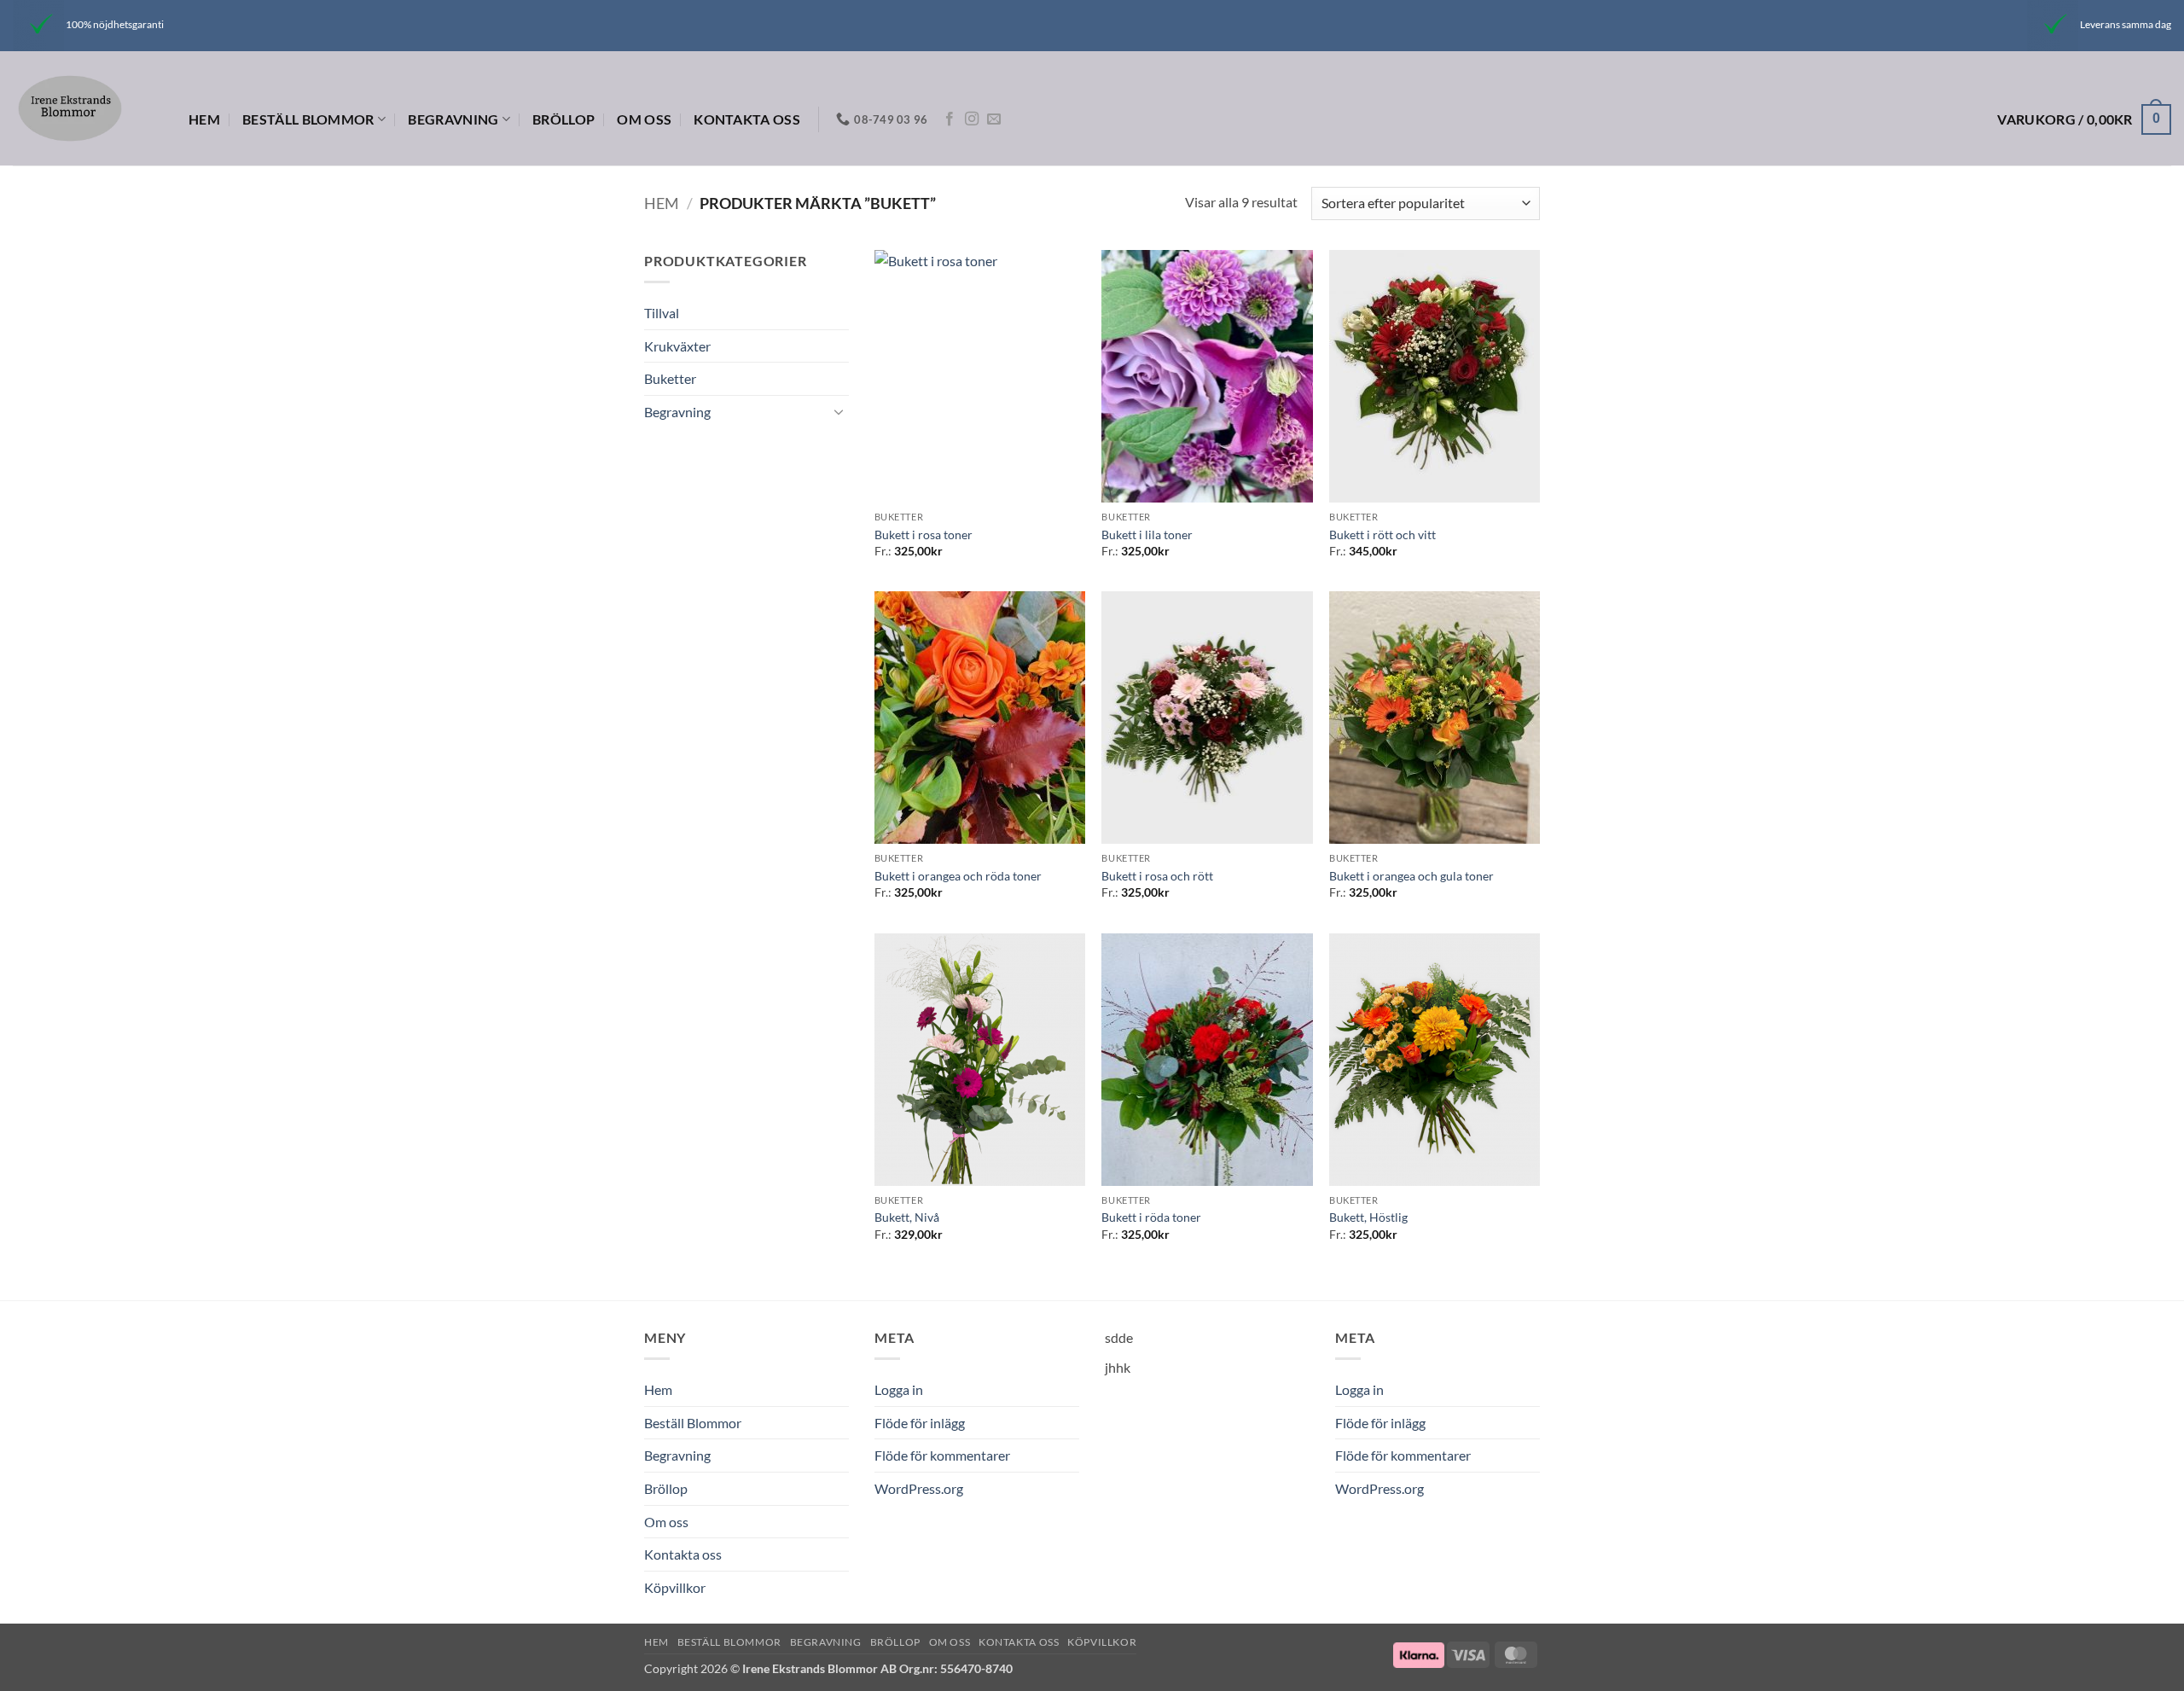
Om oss (644, 119)
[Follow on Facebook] (950, 119)
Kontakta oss (747, 119)
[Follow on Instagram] (972, 119)
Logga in (899, 1389)
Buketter (670, 378)
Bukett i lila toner (1147, 535)
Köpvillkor (675, 1587)
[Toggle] (839, 411)
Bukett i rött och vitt (1382, 535)
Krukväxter (677, 346)
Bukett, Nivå (907, 1217)
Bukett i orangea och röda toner (958, 876)
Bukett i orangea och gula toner (1411, 876)
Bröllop (563, 119)
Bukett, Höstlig (1368, 1217)
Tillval (662, 313)
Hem (204, 119)
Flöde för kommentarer (942, 1455)
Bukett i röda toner (1151, 1217)
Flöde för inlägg (920, 1423)
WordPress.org (919, 1488)
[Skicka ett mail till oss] (994, 119)
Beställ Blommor (308, 119)
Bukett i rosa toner (924, 535)
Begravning (453, 119)
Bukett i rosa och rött (1157, 876)
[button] (2084, 120)
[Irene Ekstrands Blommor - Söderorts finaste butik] (88, 108)
